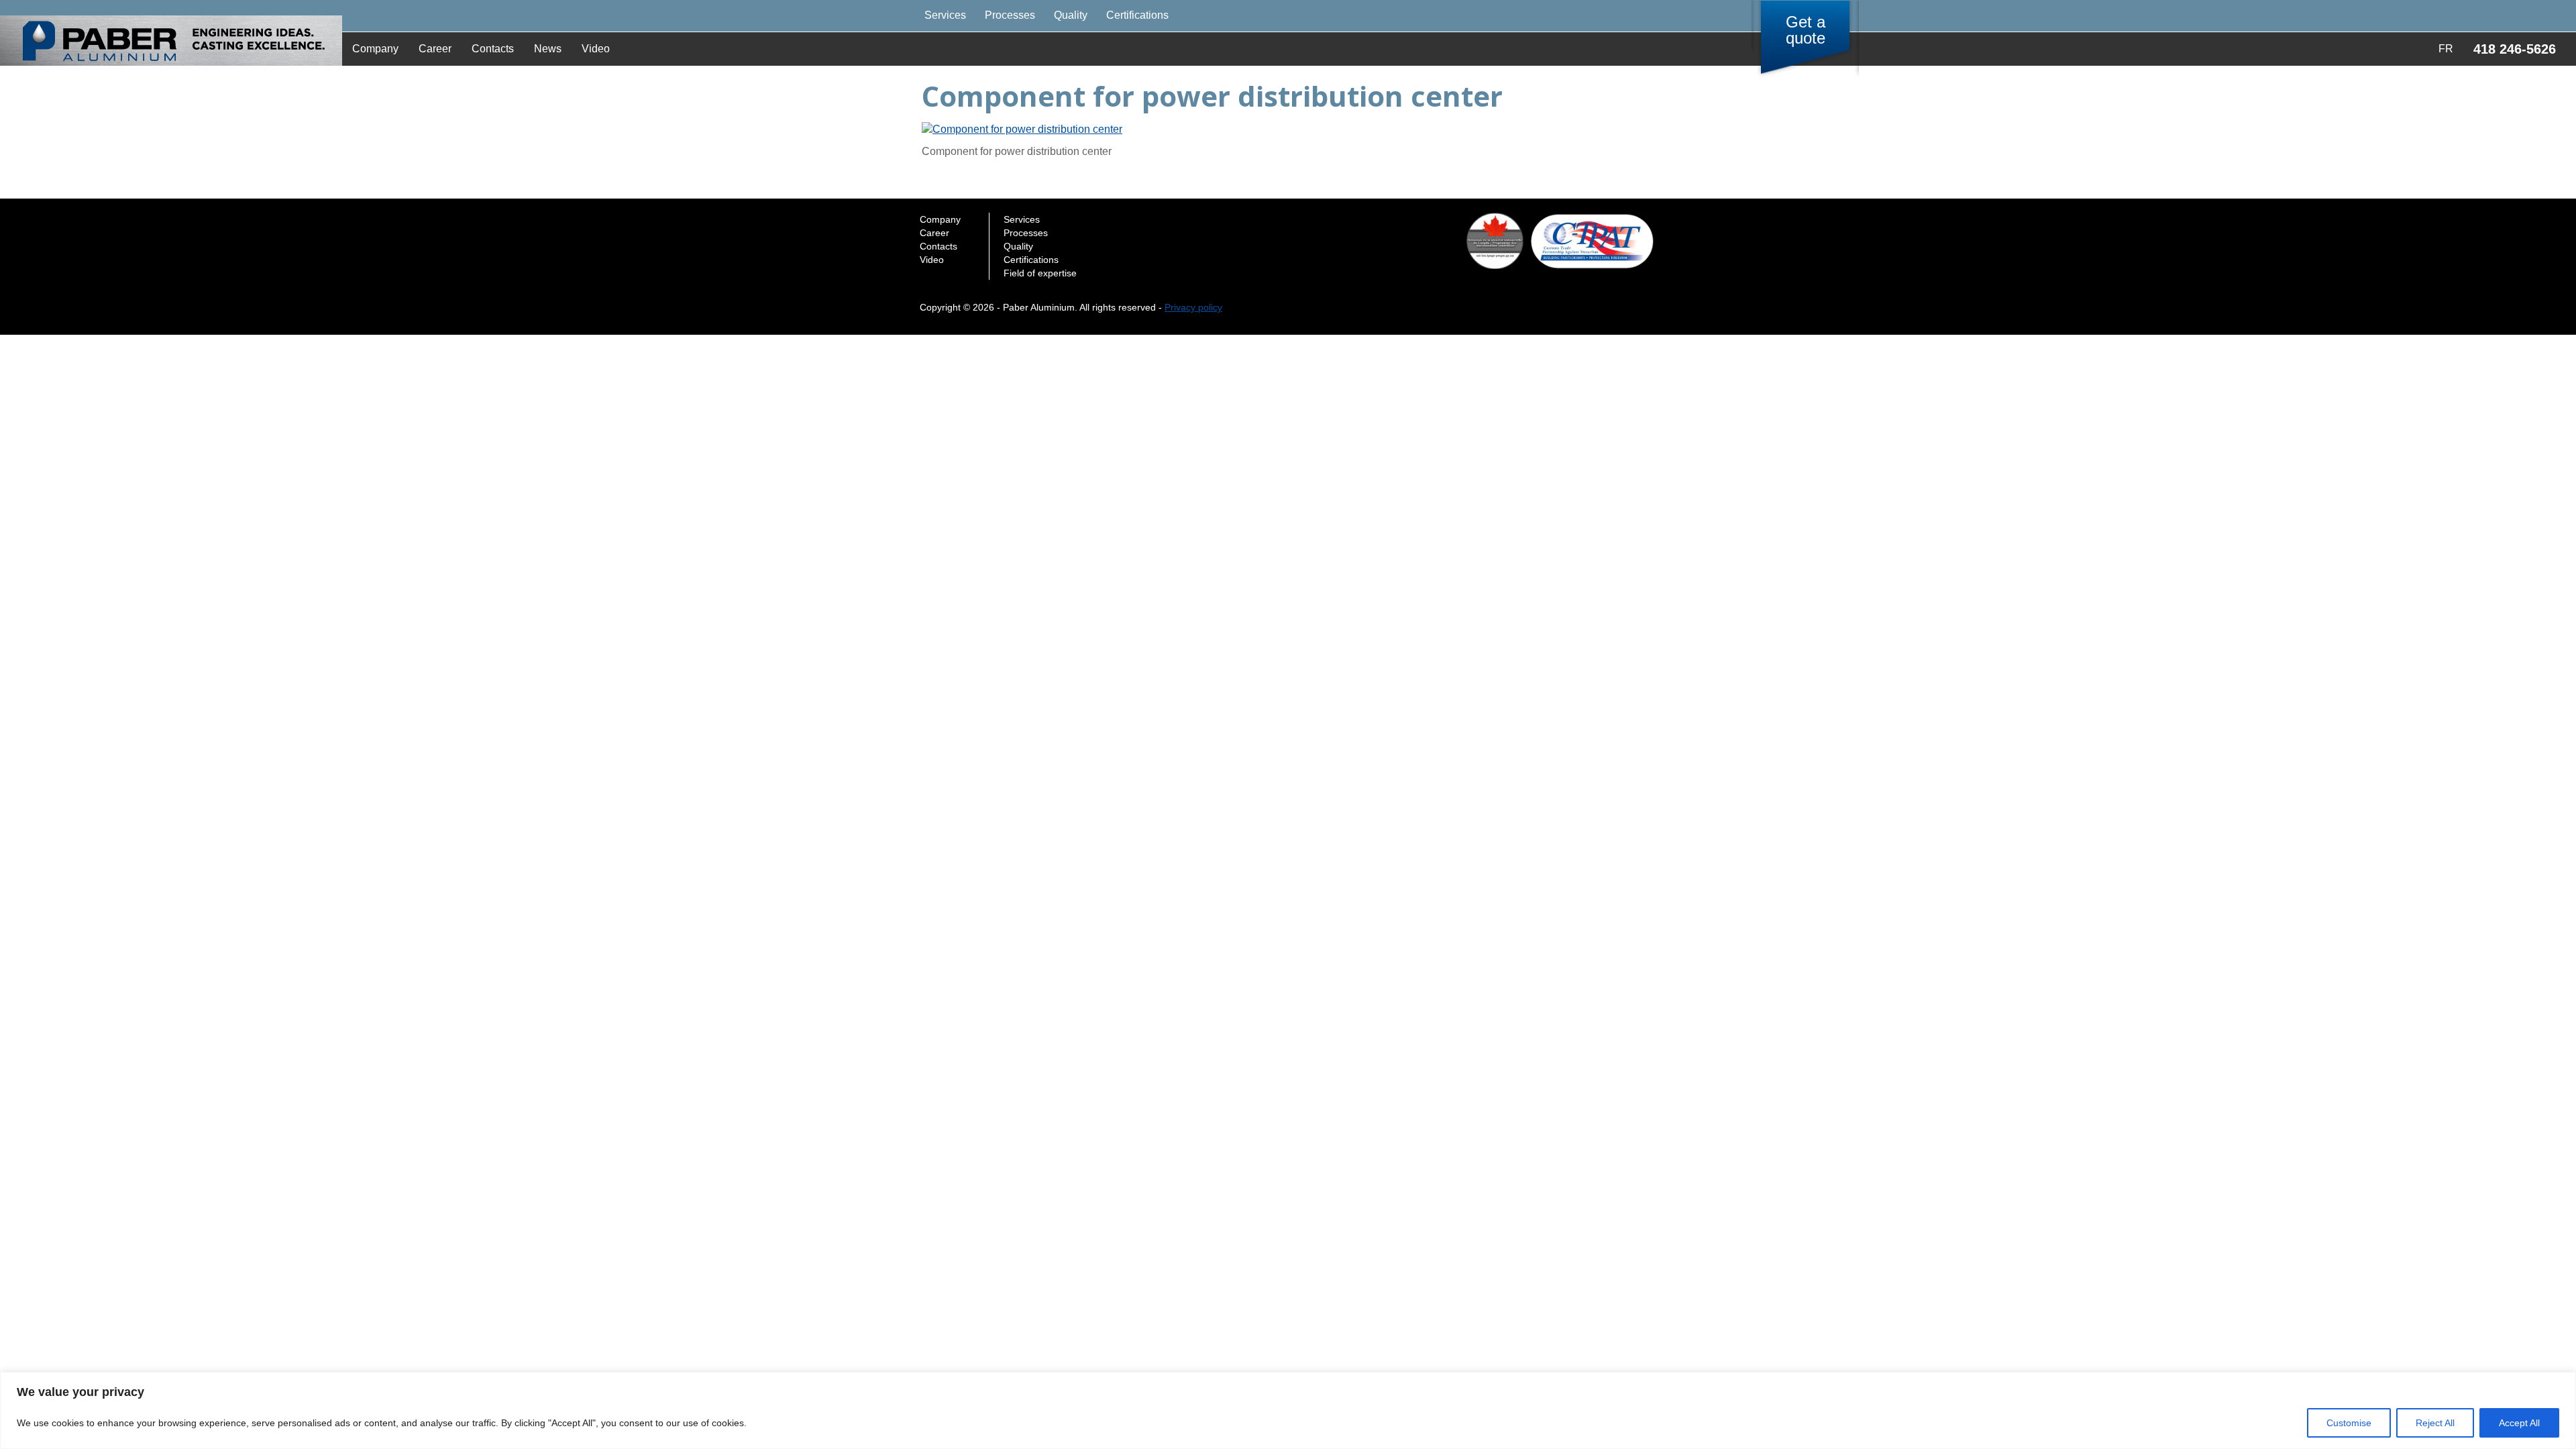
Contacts (493, 49)
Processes (1010, 15)
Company (375, 49)
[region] (1288, 1410)
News (548, 49)
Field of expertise (1040, 273)
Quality (1071, 15)
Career (435, 49)
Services (945, 15)
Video (596, 49)
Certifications (1137, 15)
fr (2446, 49)
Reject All (2435, 1423)
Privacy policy (1193, 307)
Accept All (2519, 1423)
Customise (2349, 1423)
